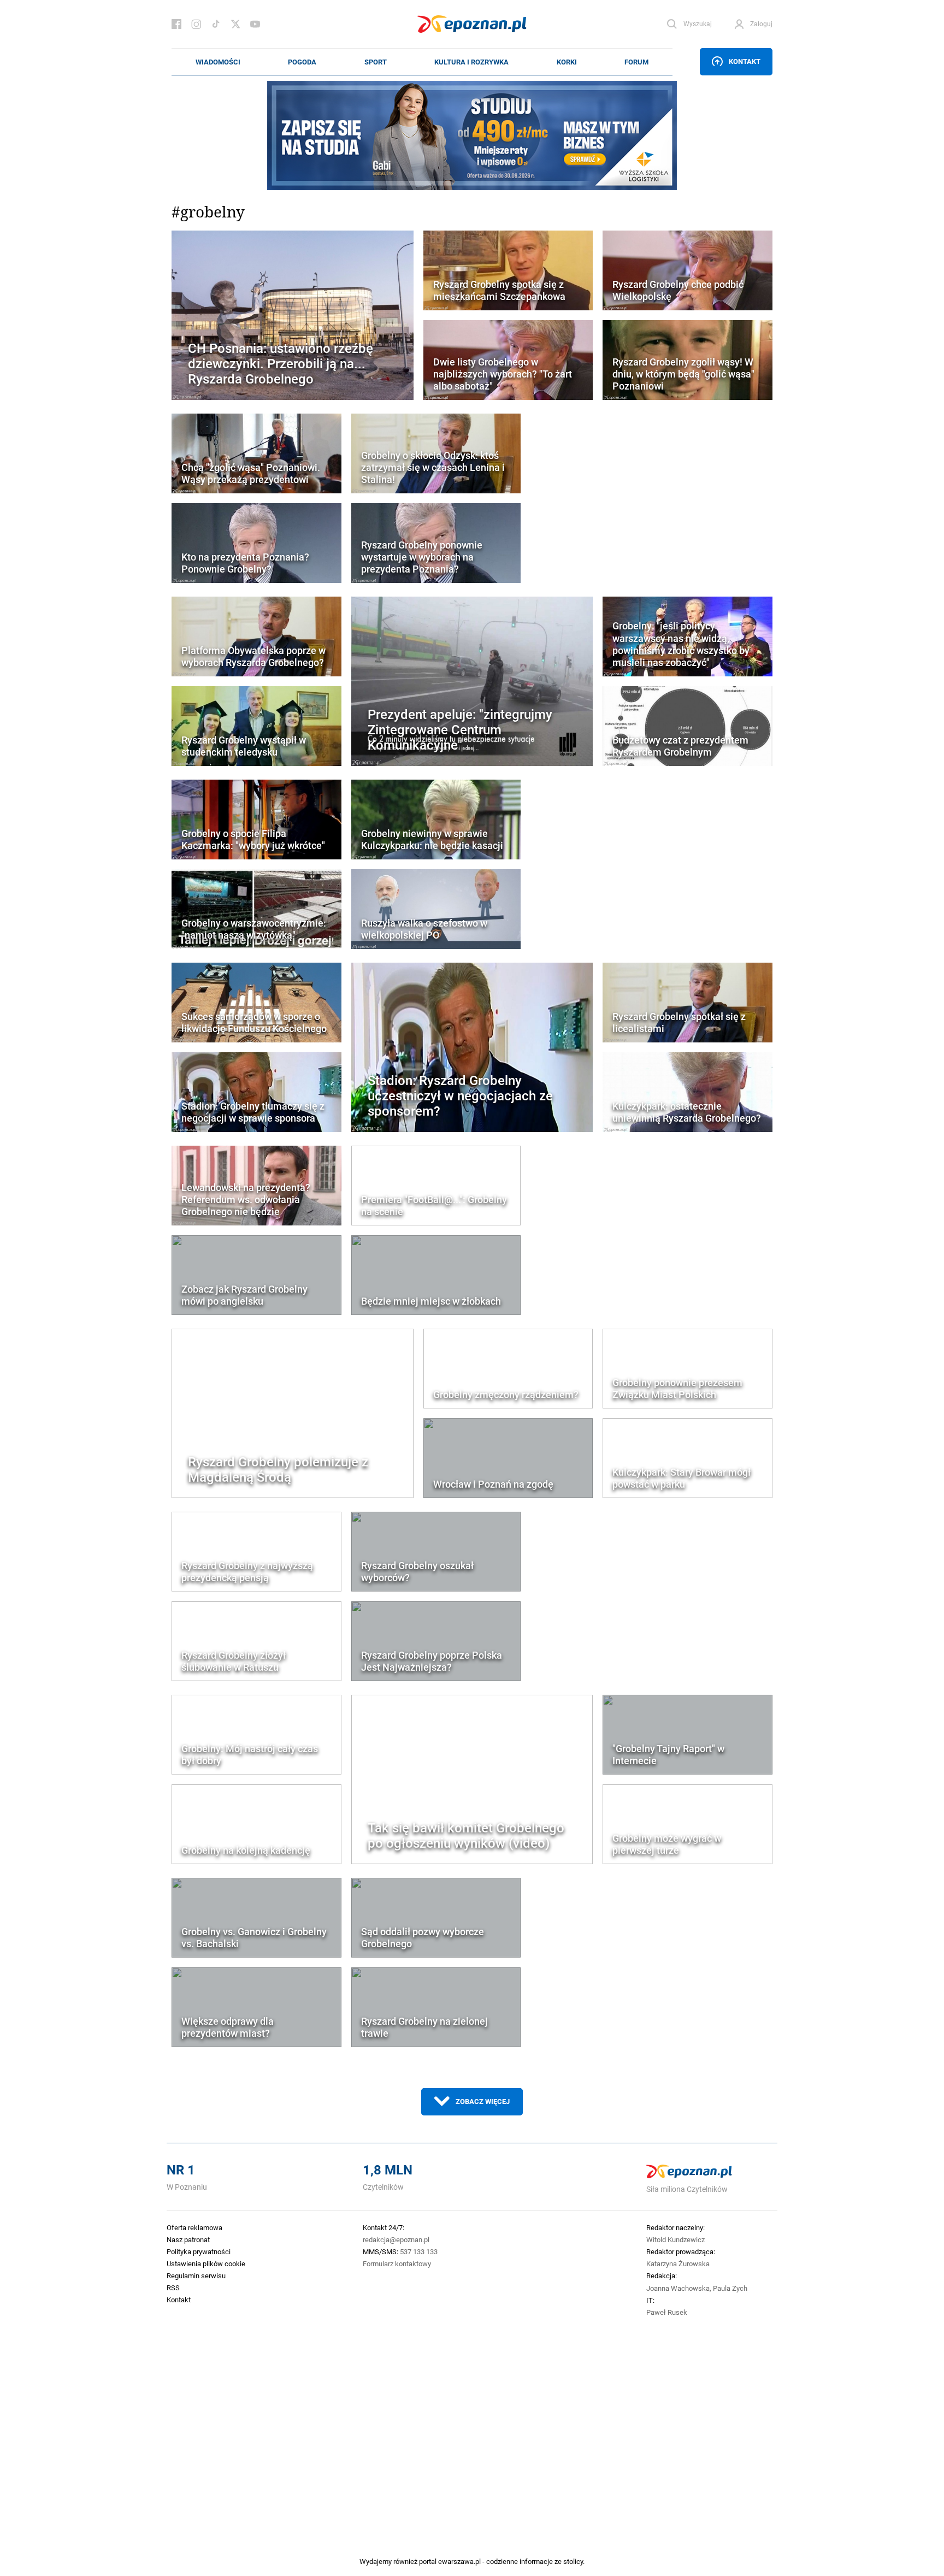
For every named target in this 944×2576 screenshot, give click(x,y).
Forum (636, 62)
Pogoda (302, 62)
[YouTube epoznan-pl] (255, 24)
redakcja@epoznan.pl (396, 2239)
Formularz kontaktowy (397, 2263)
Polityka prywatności (199, 2251)
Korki (567, 62)
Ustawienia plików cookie (206, 2263)
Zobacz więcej (483, 2101)
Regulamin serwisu (196, 2276)
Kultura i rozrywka (471, 62)
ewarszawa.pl (459, 2561)
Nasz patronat (188, 2239)
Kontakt (745, 61)
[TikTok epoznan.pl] (216, 24)
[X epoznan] (235, 24)
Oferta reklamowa (194, 2227)
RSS (173, 2288)
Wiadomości (218, 62)
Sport (376, 62)
